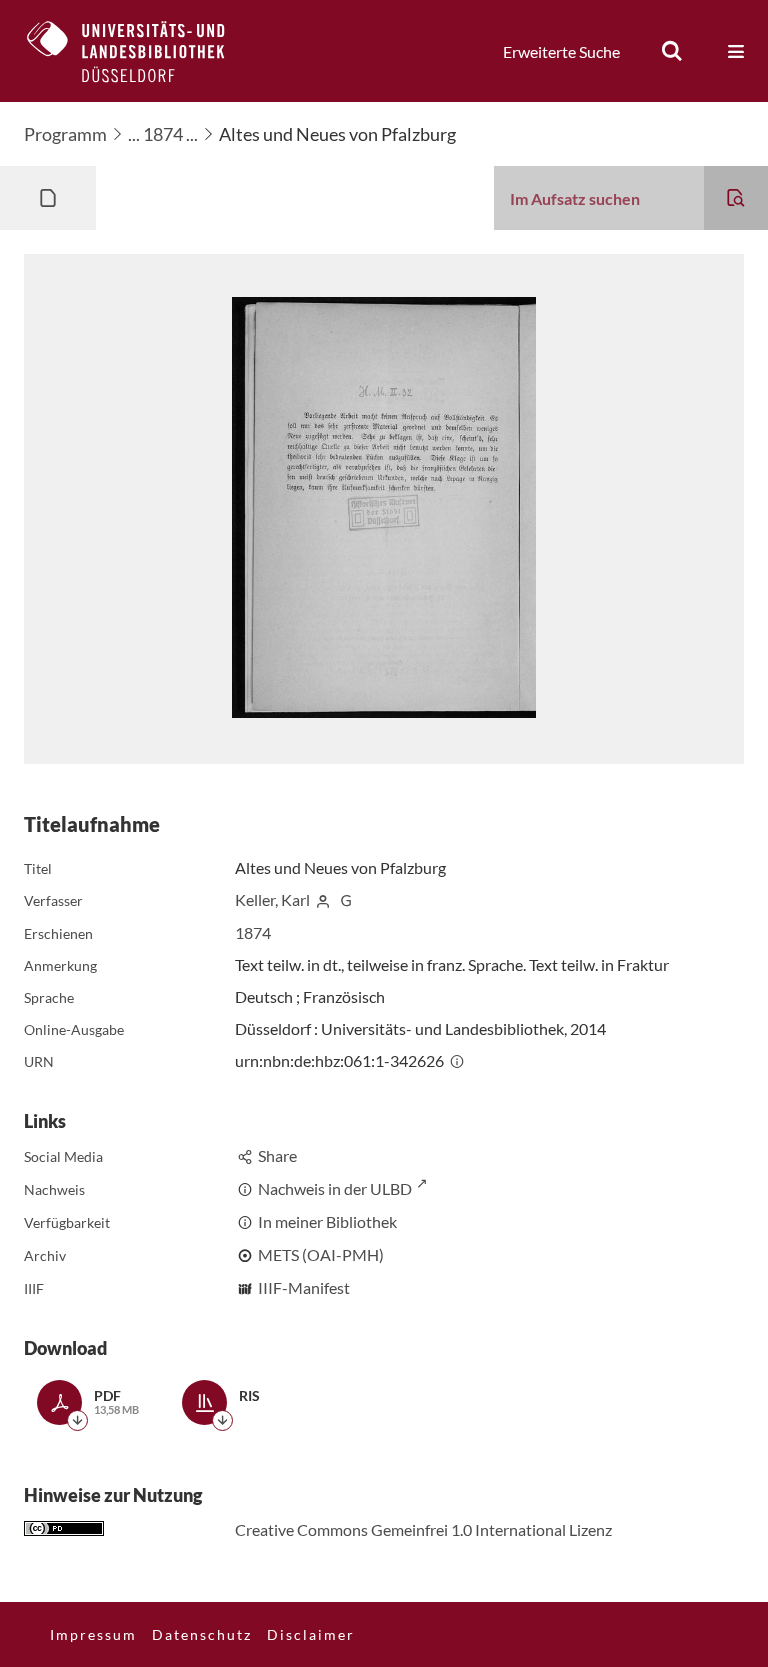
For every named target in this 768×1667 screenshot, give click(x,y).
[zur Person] (323, 899)
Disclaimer (311, 1634)
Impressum (93, 1634)
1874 (253, 932)
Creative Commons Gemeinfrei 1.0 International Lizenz (423, 1529)
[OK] (672, 51)
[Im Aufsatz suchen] (736, 198)
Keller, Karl (272, 899)
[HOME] (141, 51)
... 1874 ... (163, 134)
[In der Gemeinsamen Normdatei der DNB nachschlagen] (346, 899)
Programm (65, 134)
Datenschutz (202, 1634)
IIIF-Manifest (304, 1287)
